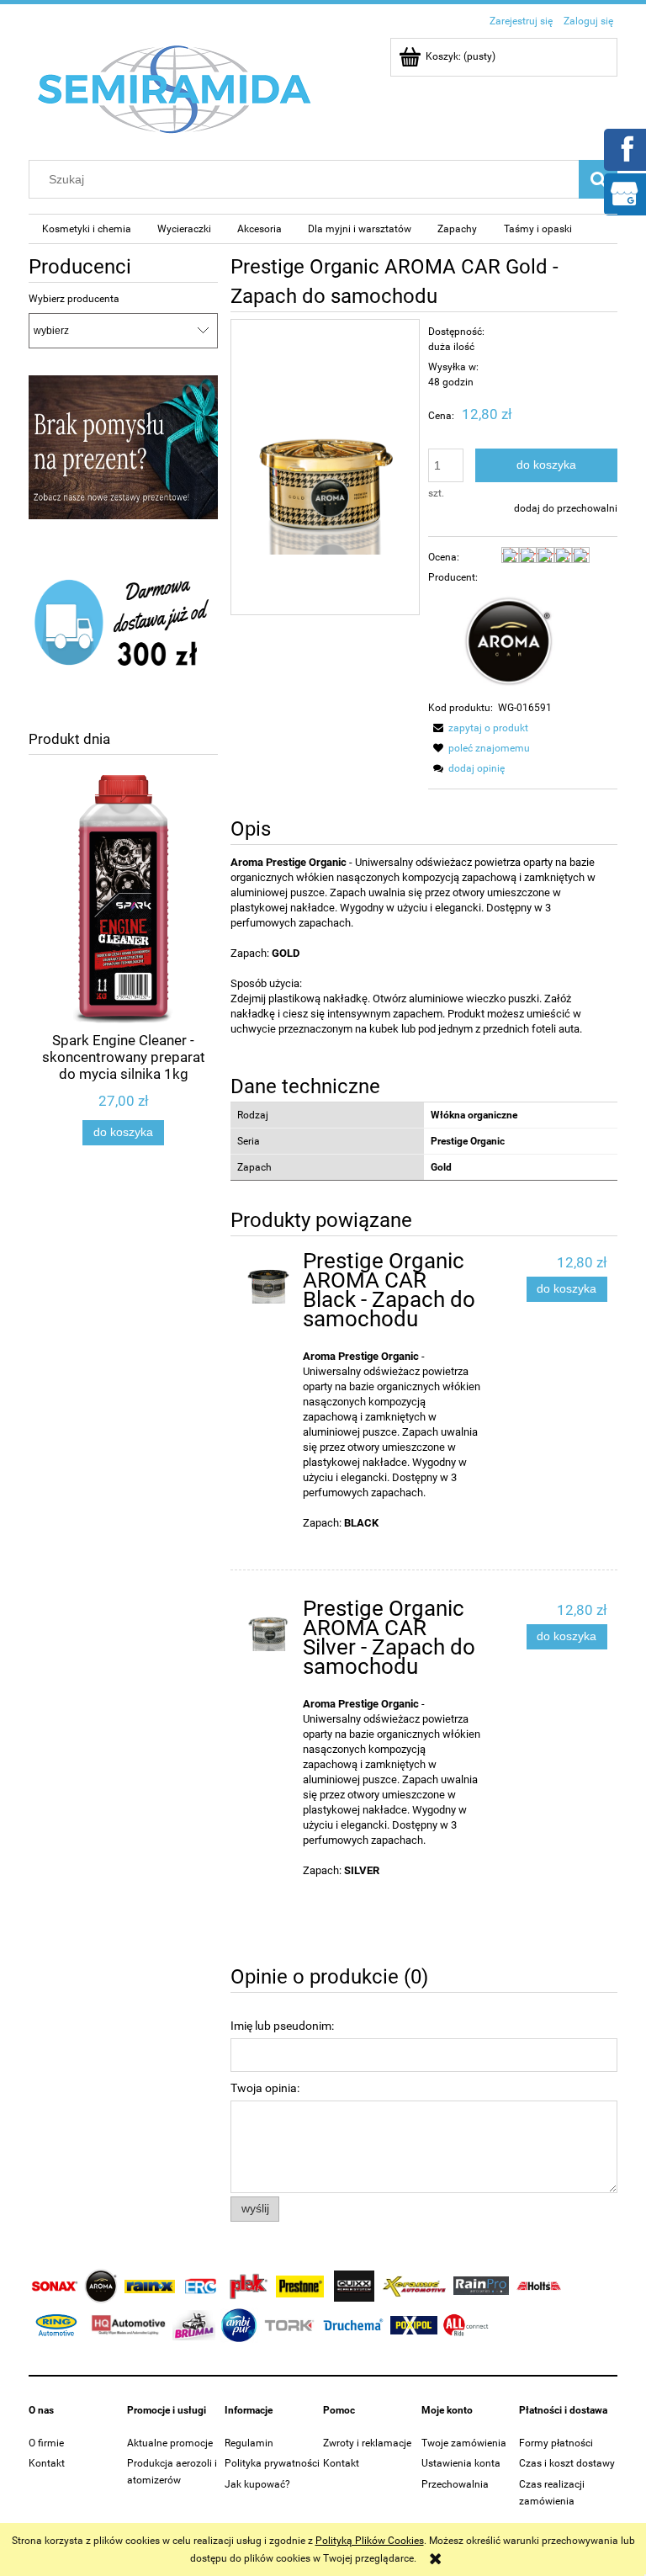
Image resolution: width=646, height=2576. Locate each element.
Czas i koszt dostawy (567, 2463)
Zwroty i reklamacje (367, 2443)
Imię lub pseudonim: (282, 2026)
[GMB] (624, 193)
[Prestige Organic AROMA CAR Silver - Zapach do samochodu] (268, 1626)
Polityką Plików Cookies (370, 2541)
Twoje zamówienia (464, 2443)
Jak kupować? (257, 2484)
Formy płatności (556, 2443)
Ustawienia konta (461, 2463)
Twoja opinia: (265, 2088)
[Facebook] (624, 148)
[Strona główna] (175, 88)
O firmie (46, 2443)
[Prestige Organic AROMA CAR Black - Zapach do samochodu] (268, 1278)
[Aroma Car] (509, 642)
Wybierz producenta (74, 299)
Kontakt (47, 2463)
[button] (478, 728)
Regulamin (249, 2443)
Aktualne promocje (170, 2443)
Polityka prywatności (272, 2463)
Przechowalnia (455, 2484)
